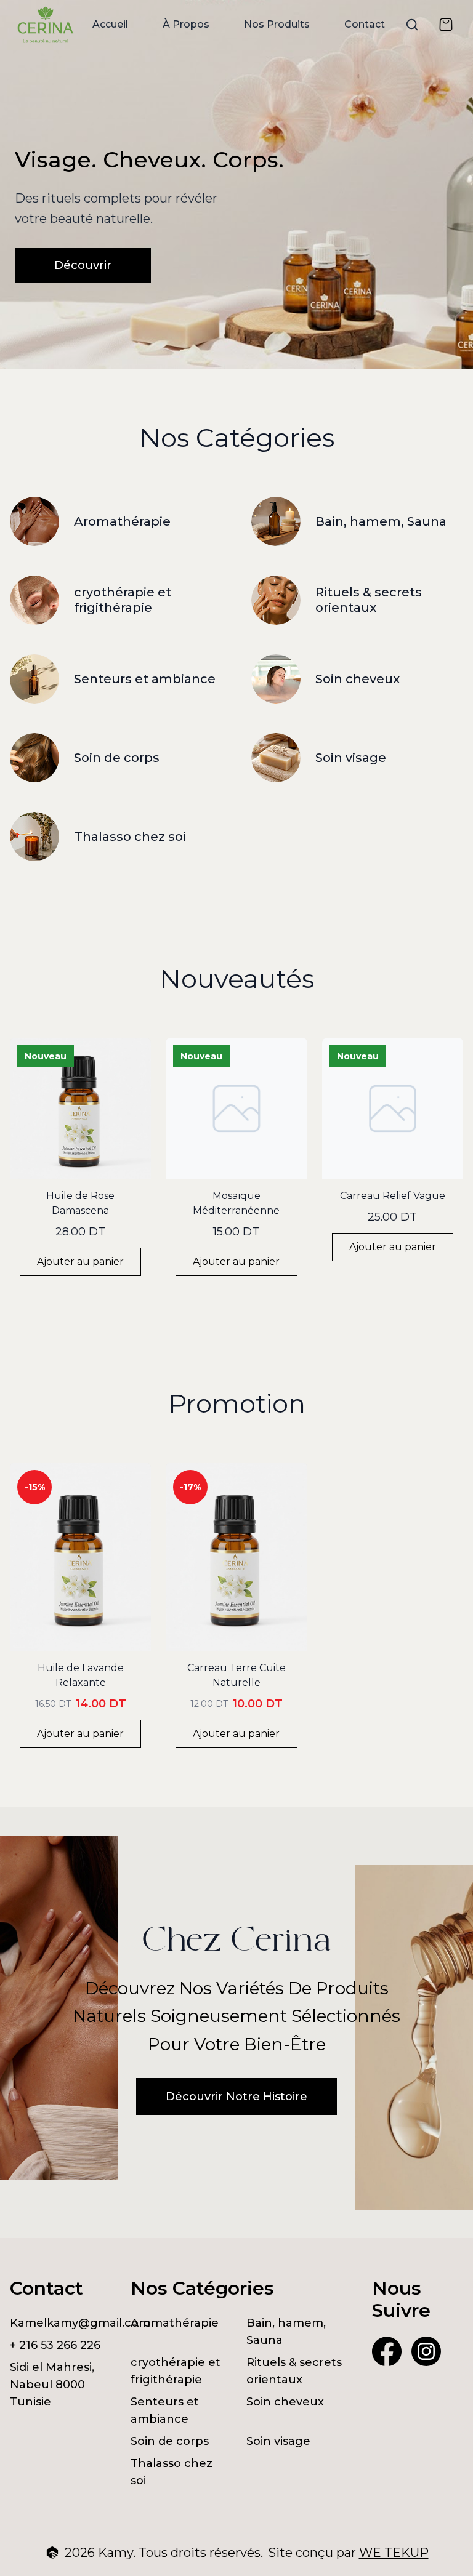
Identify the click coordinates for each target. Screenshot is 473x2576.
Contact (365, 24)
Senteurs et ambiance (165, 2410)
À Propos (186, 24)
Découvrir (83, 265)
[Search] (412, 25)
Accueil (110, 24)
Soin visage (278, 2441)
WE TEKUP (394, 2553)
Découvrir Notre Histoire (236, 2097)
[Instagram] (426, 2351)
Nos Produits (277, 24)
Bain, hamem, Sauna (286, 2332)
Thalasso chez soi (172, 2472)
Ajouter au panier (80, 1262)
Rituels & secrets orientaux (294, 2371)
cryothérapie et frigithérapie (176, 2371)
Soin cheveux (285, 2402)
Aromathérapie (175, 2323)
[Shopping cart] (446, 25)
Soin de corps (170, 2441)
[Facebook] (387, 2351)
